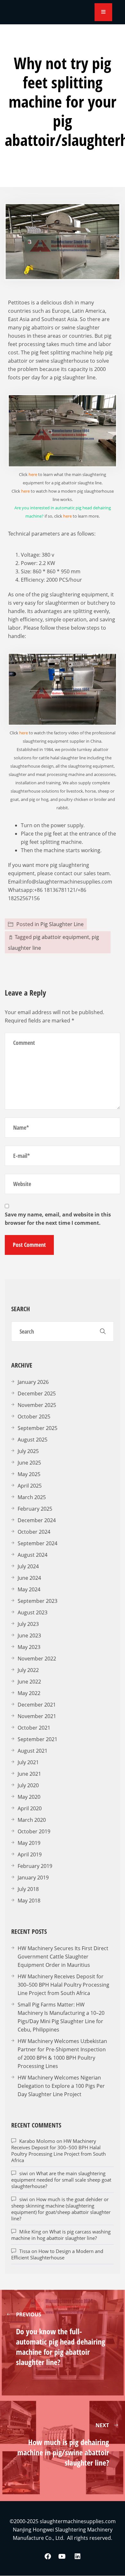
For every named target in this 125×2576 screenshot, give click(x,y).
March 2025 (32, 1497)
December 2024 (37, 1520)
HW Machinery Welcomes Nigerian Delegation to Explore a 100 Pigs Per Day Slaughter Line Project (61, 2086)
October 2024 (34, 1532)
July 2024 (28, 1566)
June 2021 (29, 1774)
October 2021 (34, 1728)
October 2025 (34, 1417)
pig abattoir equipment (61, 937)
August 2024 (33, 1555)
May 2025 (29, 1474)
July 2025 (28, 1451)
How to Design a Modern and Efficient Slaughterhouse (57, 2254)
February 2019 (35, 1866)
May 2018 (29, 1901)
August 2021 (33, 1751)
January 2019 (33, 1877)
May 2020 (29, 1797)
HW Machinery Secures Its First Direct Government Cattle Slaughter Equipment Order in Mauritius (63, 1957)
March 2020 (32, 1820)
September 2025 (37, 1428)
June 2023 (29, 1635)
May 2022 (29, 1693)
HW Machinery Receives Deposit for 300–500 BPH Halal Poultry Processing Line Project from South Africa (63, 1985)
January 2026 (33, 1382)
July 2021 (28, 1762)
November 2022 (37, 1659)
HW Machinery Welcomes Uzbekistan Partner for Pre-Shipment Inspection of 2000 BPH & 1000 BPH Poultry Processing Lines (62, 2054)
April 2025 (30, 1486)
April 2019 (30, 1854)
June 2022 (29, 1682)
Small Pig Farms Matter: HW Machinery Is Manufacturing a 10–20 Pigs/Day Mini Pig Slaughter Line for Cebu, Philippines (61, 2017)
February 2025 (35, 1509)
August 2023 (33, 1612)
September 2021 (37, 1739)
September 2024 (37, 1543)
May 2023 (29, 1647)
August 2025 (33, 1440)
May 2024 (29, 1589)
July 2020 (28, 1785)
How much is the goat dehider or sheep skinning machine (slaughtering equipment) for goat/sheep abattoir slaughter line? (61, 2209)
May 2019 (29, 1843)
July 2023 (28, 1624)
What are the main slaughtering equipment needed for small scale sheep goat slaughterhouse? (61, 2180)
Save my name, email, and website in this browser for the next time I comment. (58, 1219)
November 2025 (37, 1405)
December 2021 (37, 1705)
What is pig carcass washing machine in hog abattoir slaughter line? (61, 2235)
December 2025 (37, 1393)
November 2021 (37, 1716)
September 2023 (37, 1601)
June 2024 (29, 1578)
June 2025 (29, 1463)
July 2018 (28, 1889)
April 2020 (30, 1808)
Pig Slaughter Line (62, 924)
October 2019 (34, 1831)
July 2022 (28, 1670)
